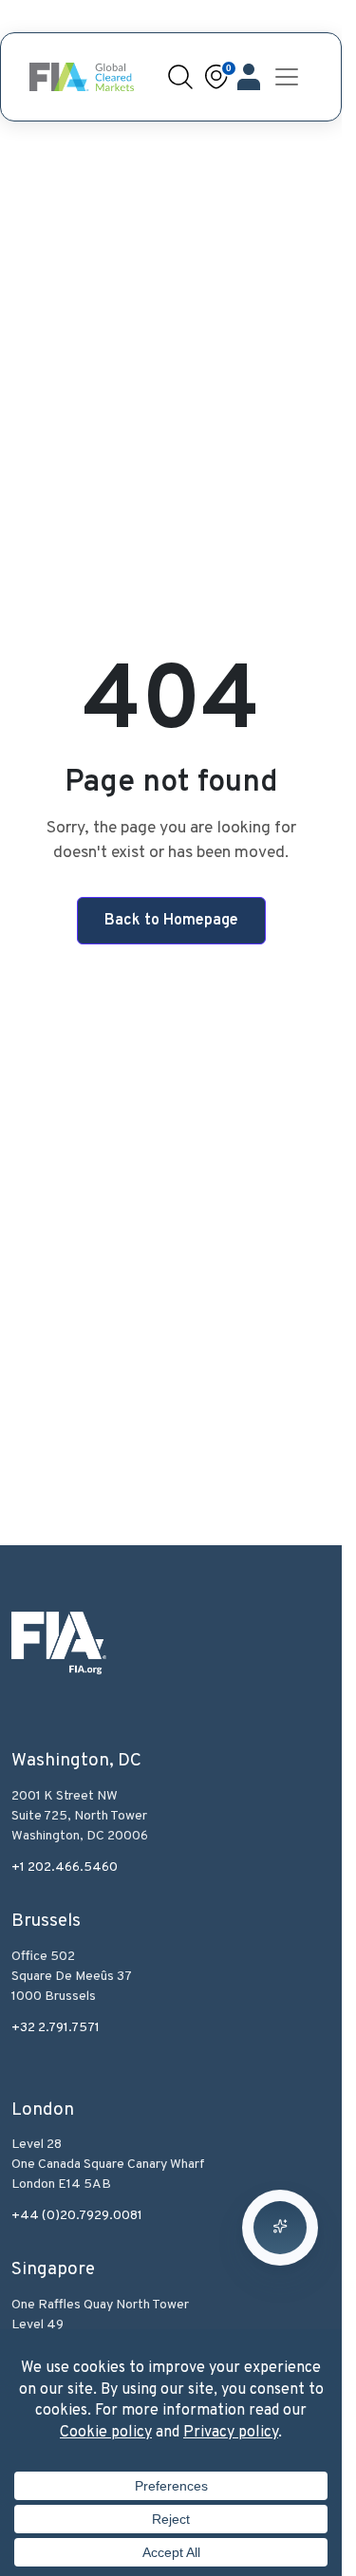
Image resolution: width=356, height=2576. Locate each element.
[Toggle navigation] (287, 77)
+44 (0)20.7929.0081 (77, 2216)
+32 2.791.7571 (56, 2028)
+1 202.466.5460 (65, 1867)
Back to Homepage (171, 921)
